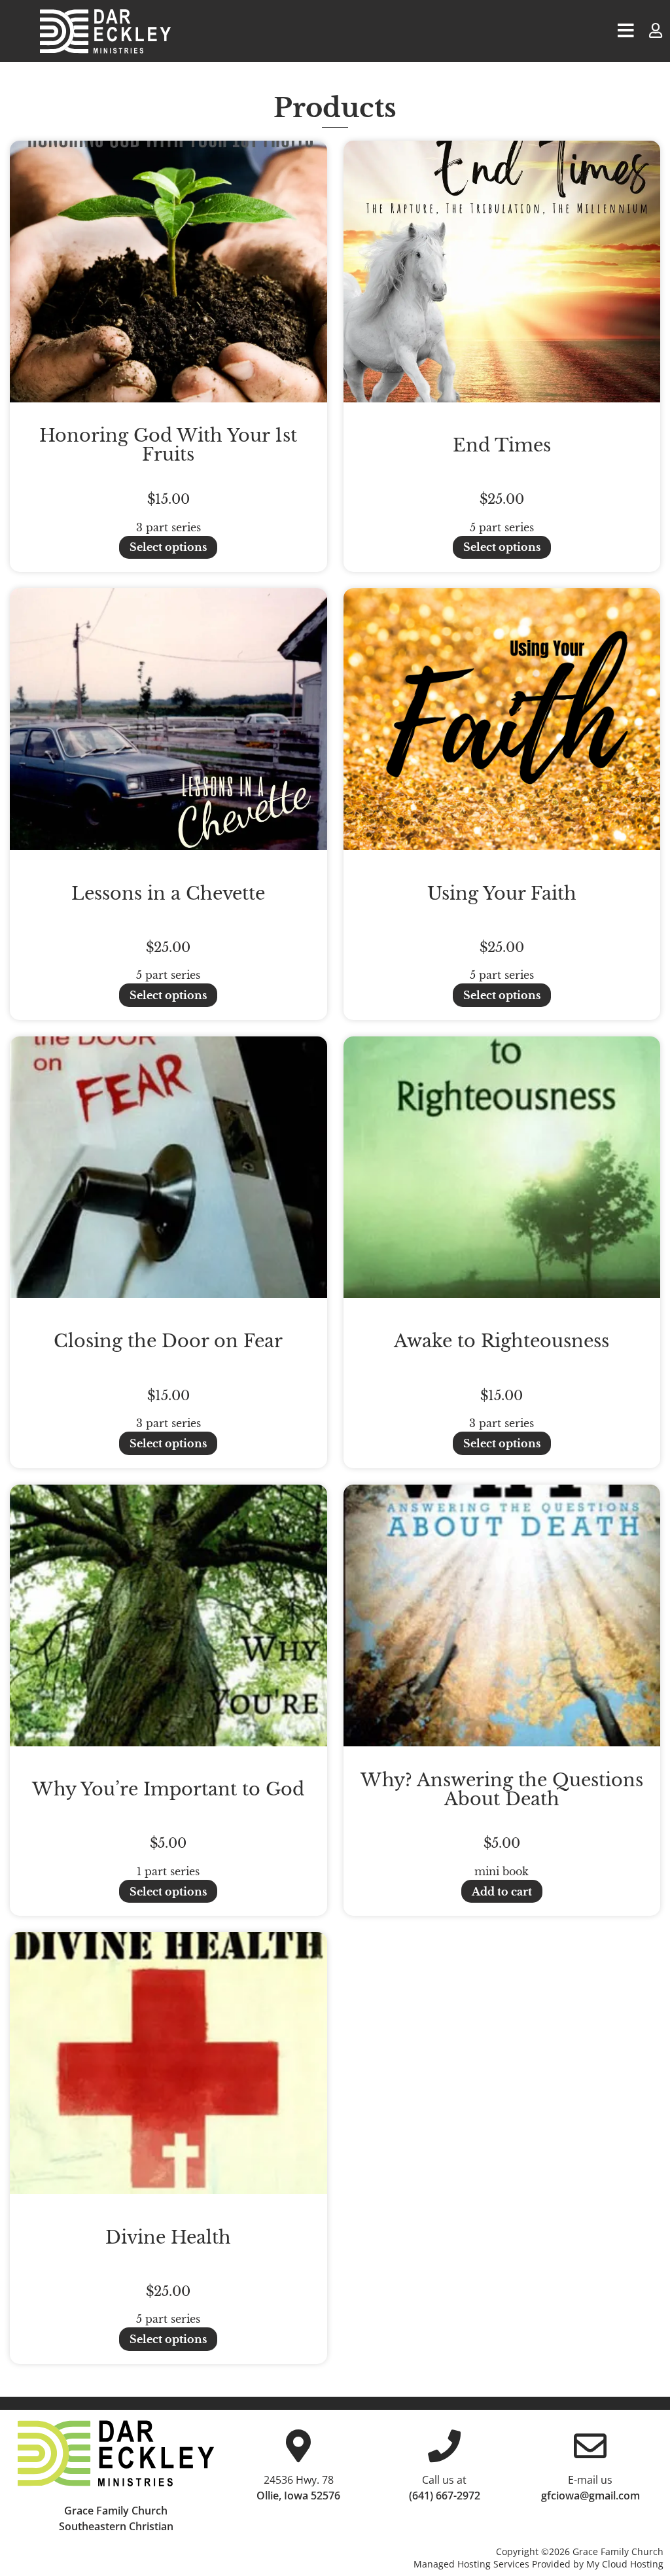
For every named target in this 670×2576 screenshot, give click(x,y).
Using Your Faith (502, 893)
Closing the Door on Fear (168, 1341)
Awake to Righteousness (502, 1341)
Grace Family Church (116, 2511)
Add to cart (502, 1892)
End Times (502, 445)
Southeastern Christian (116, 2526)
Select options (168, 547)
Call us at (444, 2480)
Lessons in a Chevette (168, 893)
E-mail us (590, 2480)
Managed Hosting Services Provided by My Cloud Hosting (538, 2564)
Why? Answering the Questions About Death (502, 1790)
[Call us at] (444, 2446)
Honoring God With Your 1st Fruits (168, 445)
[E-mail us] (590, 2446)
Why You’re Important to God (168, 1789)
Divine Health (168, 2237)
